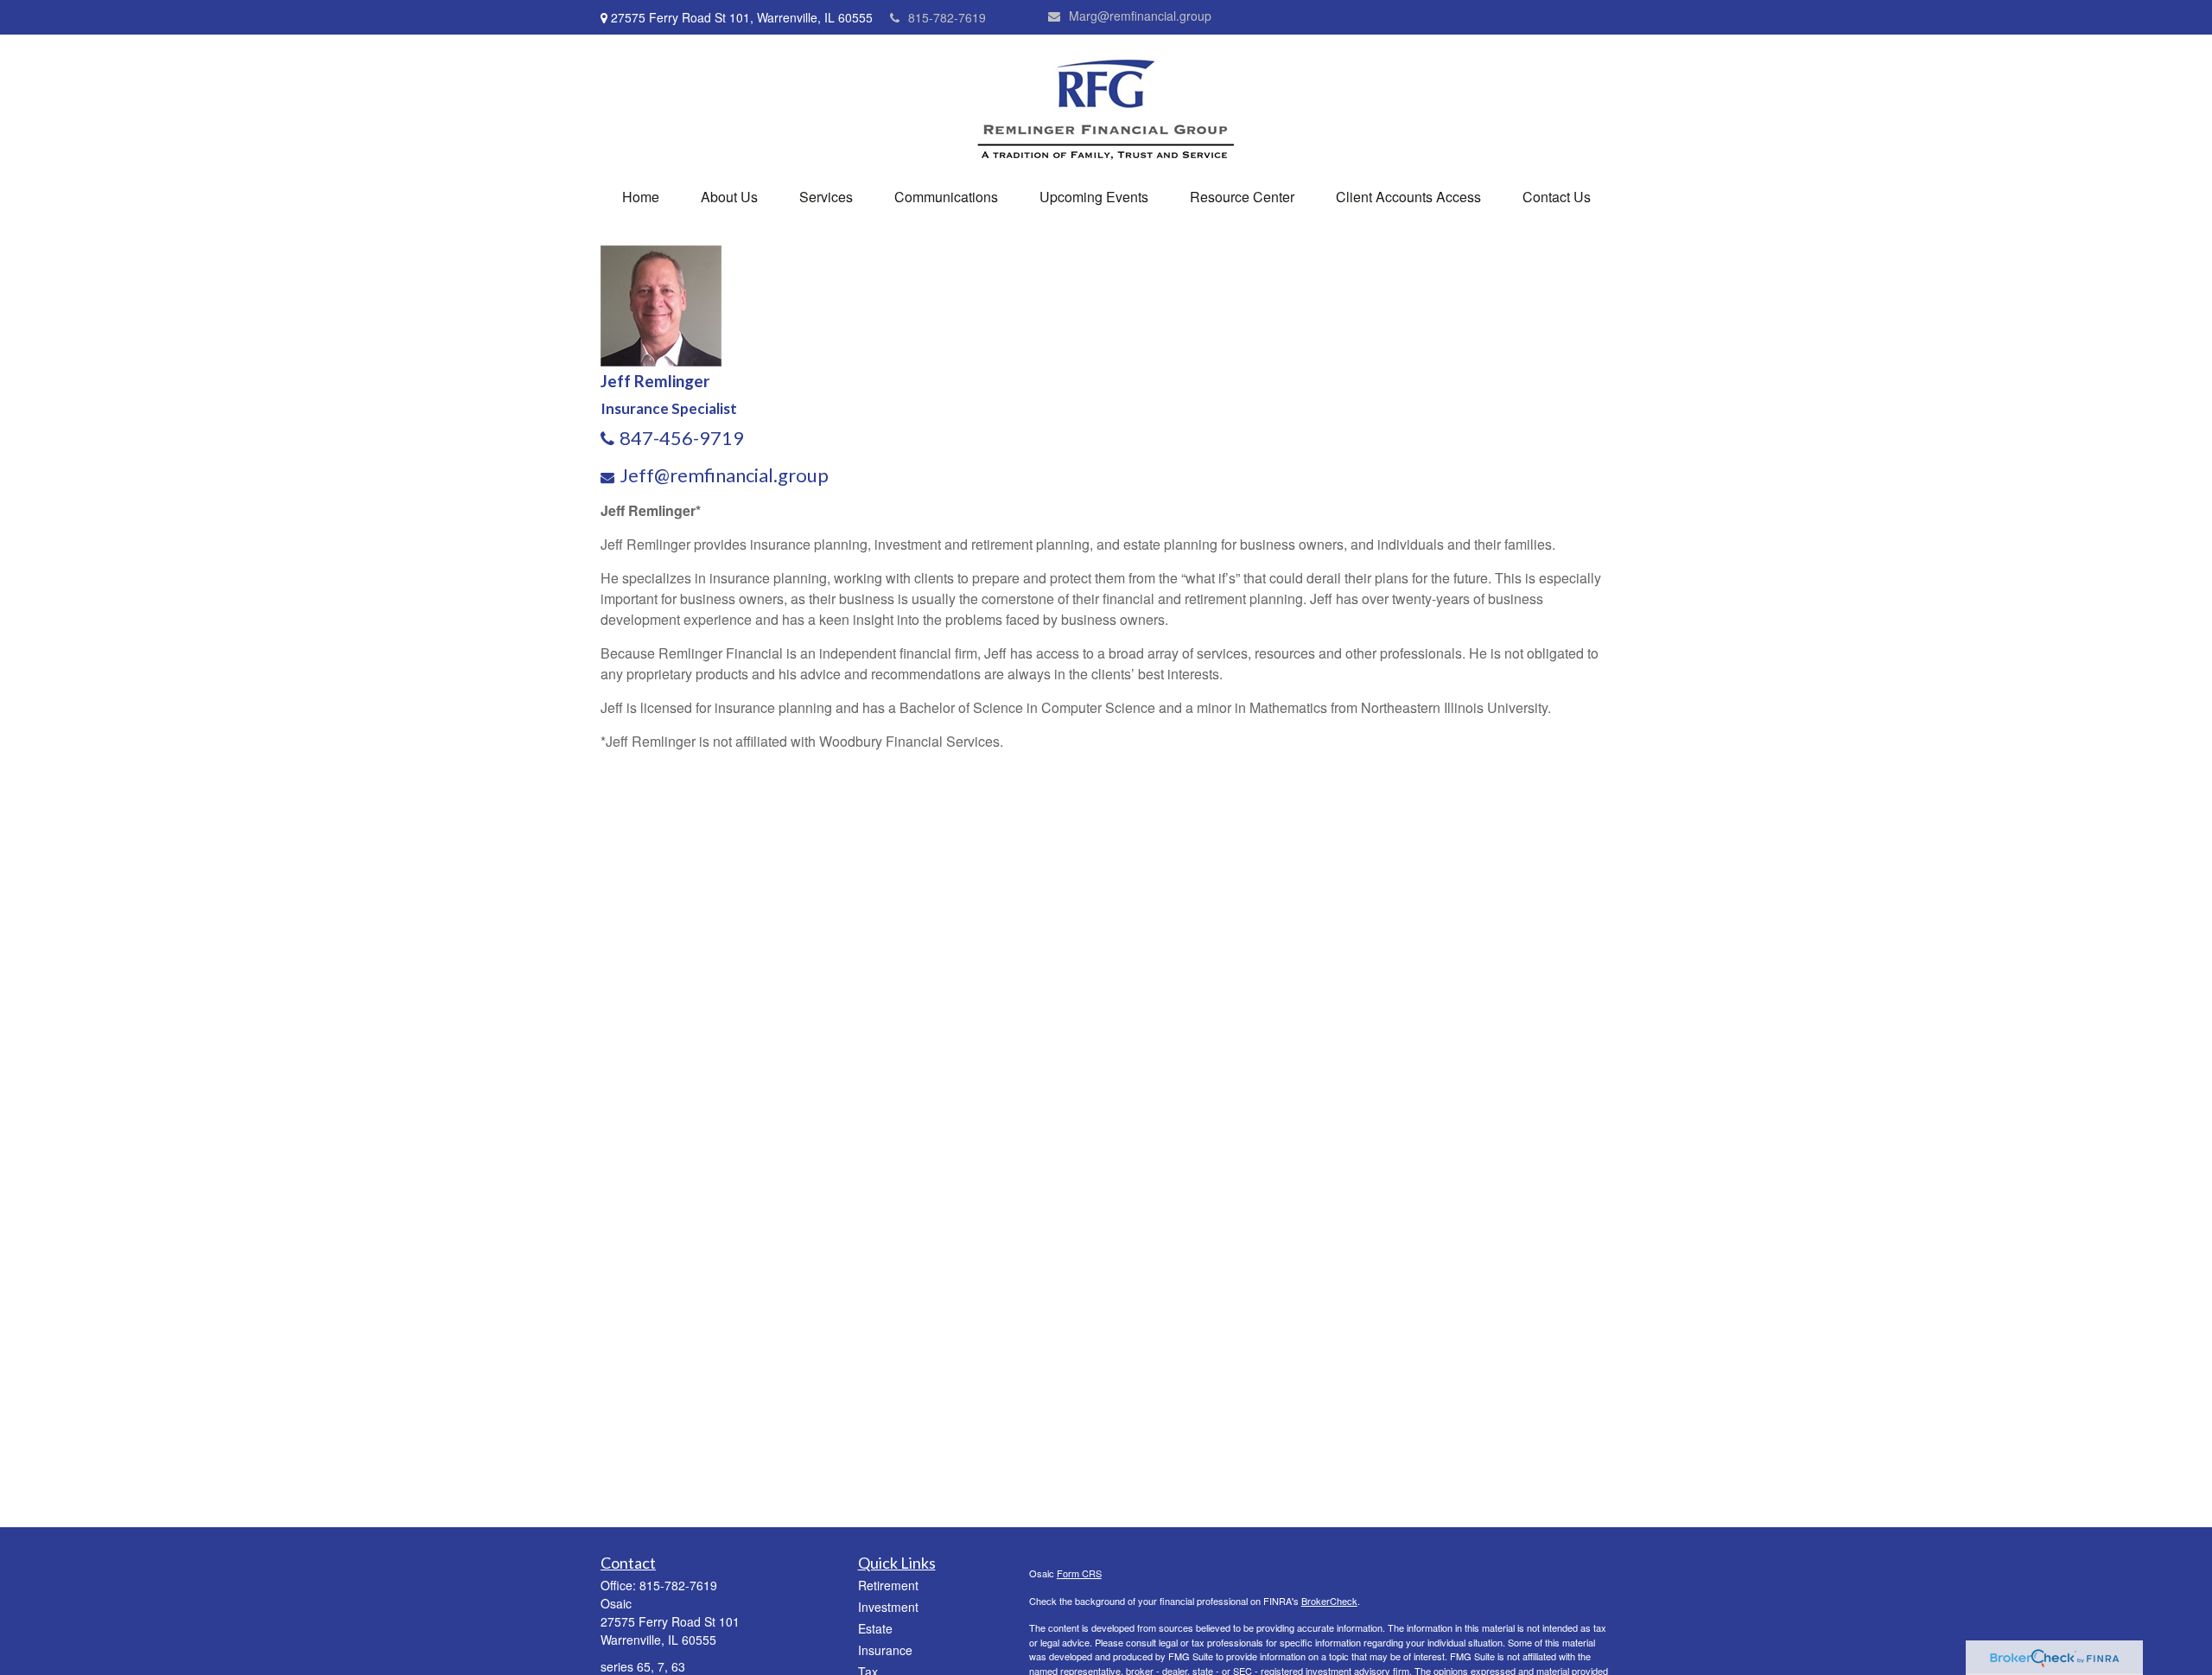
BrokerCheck (1329, 1601)
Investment (888, 1607)
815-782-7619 (947, 17)
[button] (641, 197)
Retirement (888, 1585)
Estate (875, 1628)
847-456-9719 (682, 438)
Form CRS (1079, 1573)
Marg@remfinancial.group (1140, 16)
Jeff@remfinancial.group (724, 475)
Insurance (885, 1650)
